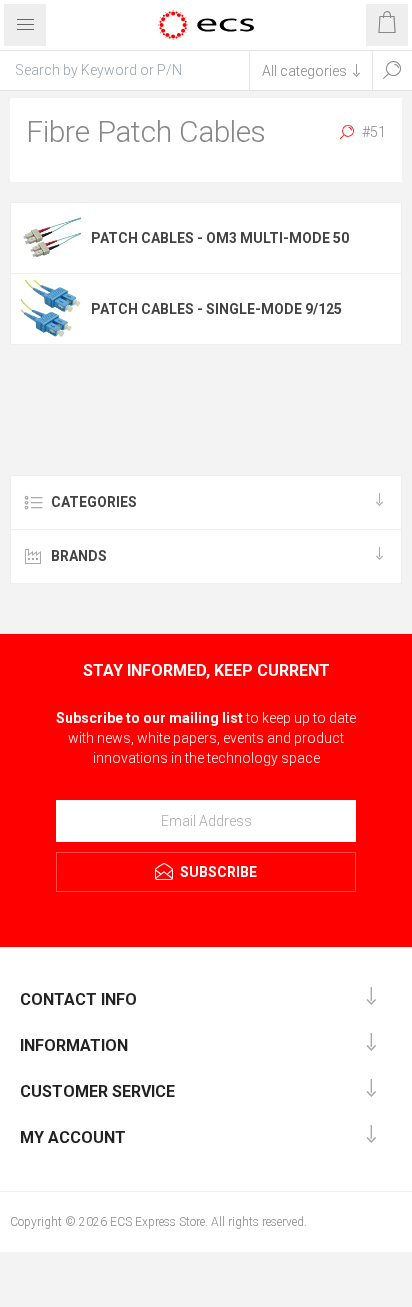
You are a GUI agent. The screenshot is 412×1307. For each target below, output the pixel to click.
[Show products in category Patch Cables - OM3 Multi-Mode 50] (51, 238)
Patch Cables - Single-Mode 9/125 (216, 309)
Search (392, 70)
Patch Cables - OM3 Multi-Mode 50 (220, 238)
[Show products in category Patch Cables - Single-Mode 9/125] (51, 309)
